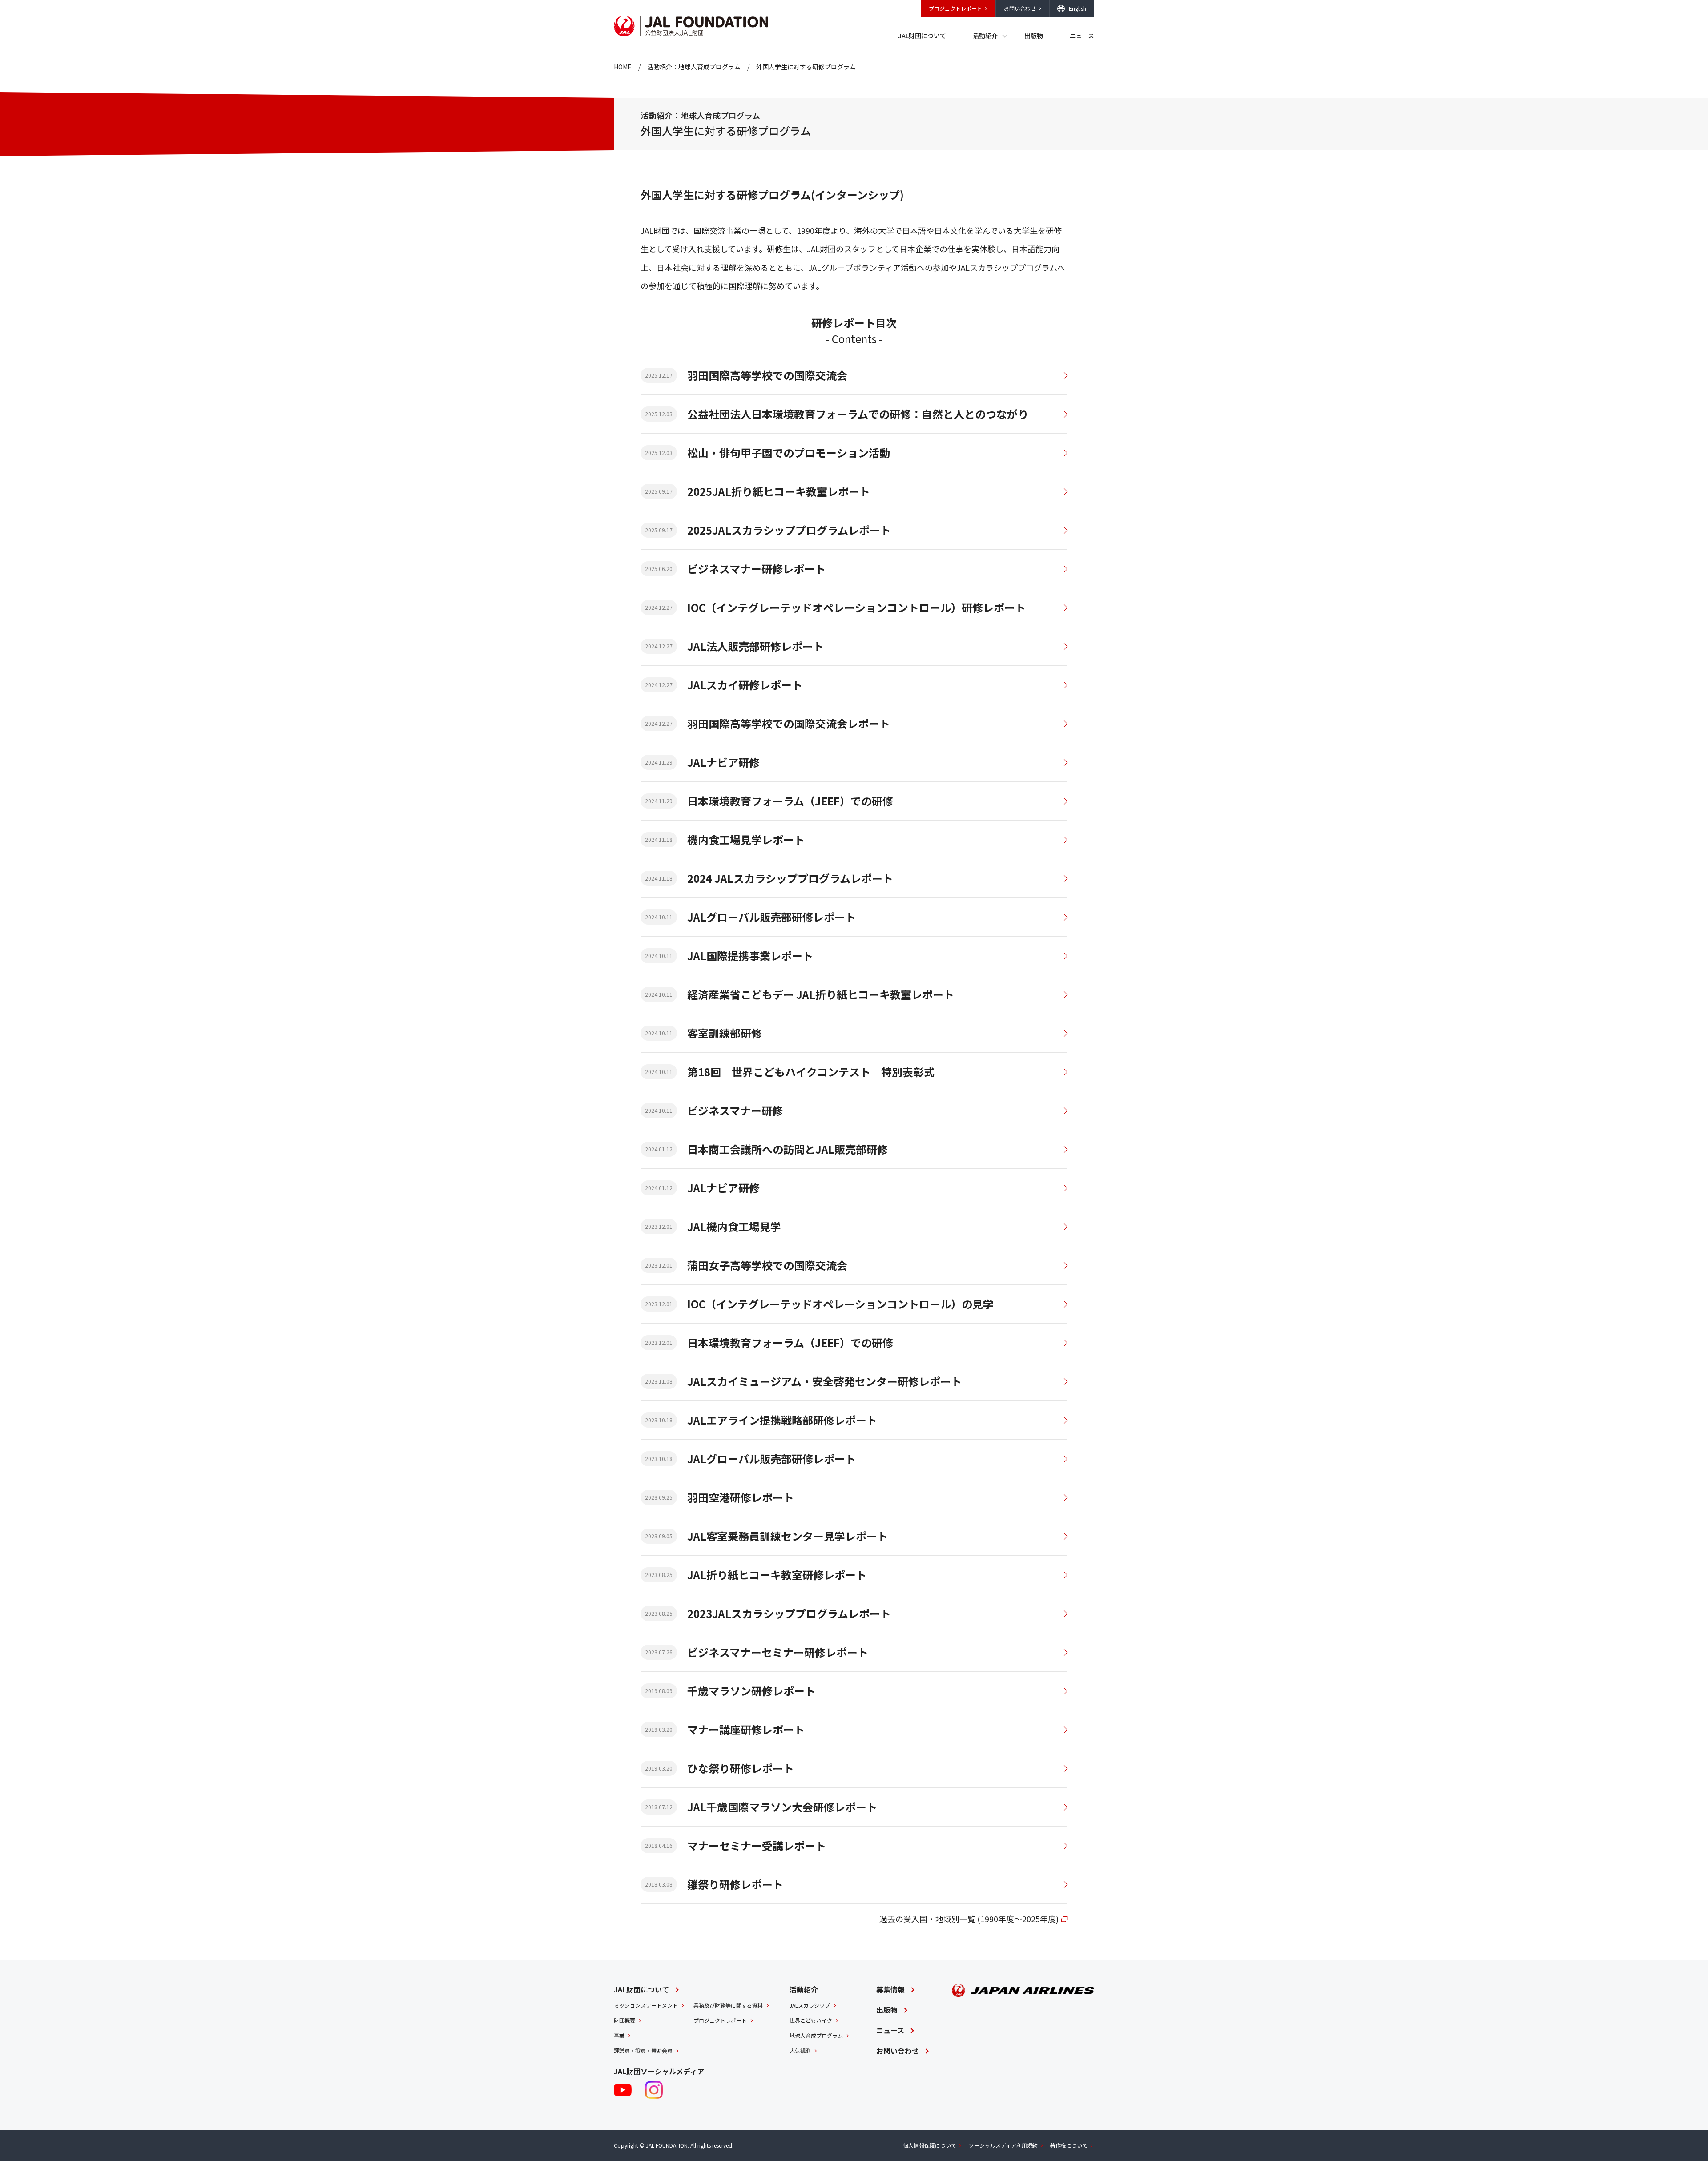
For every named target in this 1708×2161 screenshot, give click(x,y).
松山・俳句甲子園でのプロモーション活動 (789, 453)
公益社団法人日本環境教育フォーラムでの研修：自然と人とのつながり (858, 414)
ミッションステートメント (646, 2005)
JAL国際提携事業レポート (750, 956)
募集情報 (890, 1989)
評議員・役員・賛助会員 (643, 2050)
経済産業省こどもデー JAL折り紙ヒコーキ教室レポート (821, 994)
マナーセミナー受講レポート (757, 1845)
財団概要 (624, 2020)
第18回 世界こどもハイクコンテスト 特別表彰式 (811, 1072)
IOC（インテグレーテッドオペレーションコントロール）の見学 (840, 1304)
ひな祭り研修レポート (741, 1768)
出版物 (1034, 36)
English (1078, 8)
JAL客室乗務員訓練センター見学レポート (788, 1536)
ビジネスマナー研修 (735, 1110)
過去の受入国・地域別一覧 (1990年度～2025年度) (969, 1919)
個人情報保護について (930, 2145)
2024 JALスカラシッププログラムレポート (790, 878)
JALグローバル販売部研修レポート (771, 917)
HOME (623, 67)
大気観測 (800, 2050)
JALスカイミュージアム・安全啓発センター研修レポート (824, 1381)
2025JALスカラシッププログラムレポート (789, 530)
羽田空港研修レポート (741, 1497)
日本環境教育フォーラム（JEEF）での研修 (790, 801)
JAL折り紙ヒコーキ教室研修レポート (777, 1575)
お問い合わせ (1020, 8)
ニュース (1082, 36)
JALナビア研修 (723, 762)
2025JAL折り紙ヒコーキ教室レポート (779, 491)
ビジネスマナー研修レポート (756, 569)
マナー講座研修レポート (746, 1729)
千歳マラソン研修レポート (751, 1691)
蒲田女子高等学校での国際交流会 (767, 1265)
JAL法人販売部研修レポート (755, 646)
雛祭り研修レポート (735, 1884)
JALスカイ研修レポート (745, 685)
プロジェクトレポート (955, 8)
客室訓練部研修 (725, 1033)
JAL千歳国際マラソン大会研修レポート (782, 1807)
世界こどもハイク (811, 2020)
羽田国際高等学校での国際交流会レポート (789, 723)
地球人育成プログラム (816, 2035)
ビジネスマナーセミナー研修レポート (778, 1652)
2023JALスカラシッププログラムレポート (789, 1613)
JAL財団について (922, 36)
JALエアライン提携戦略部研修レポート (782, 1420)
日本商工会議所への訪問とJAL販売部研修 (788, 1149)
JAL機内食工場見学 (734, 1226)
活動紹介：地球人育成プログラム (694, 67)
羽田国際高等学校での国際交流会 (767, 375)
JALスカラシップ (810, 2005)
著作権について (1069, 2145)
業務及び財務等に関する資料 (728, 2005)
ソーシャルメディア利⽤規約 (1003, 2145)
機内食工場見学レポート (746, 839)
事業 (619, 2035)
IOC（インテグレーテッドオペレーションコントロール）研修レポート (856, 607)
